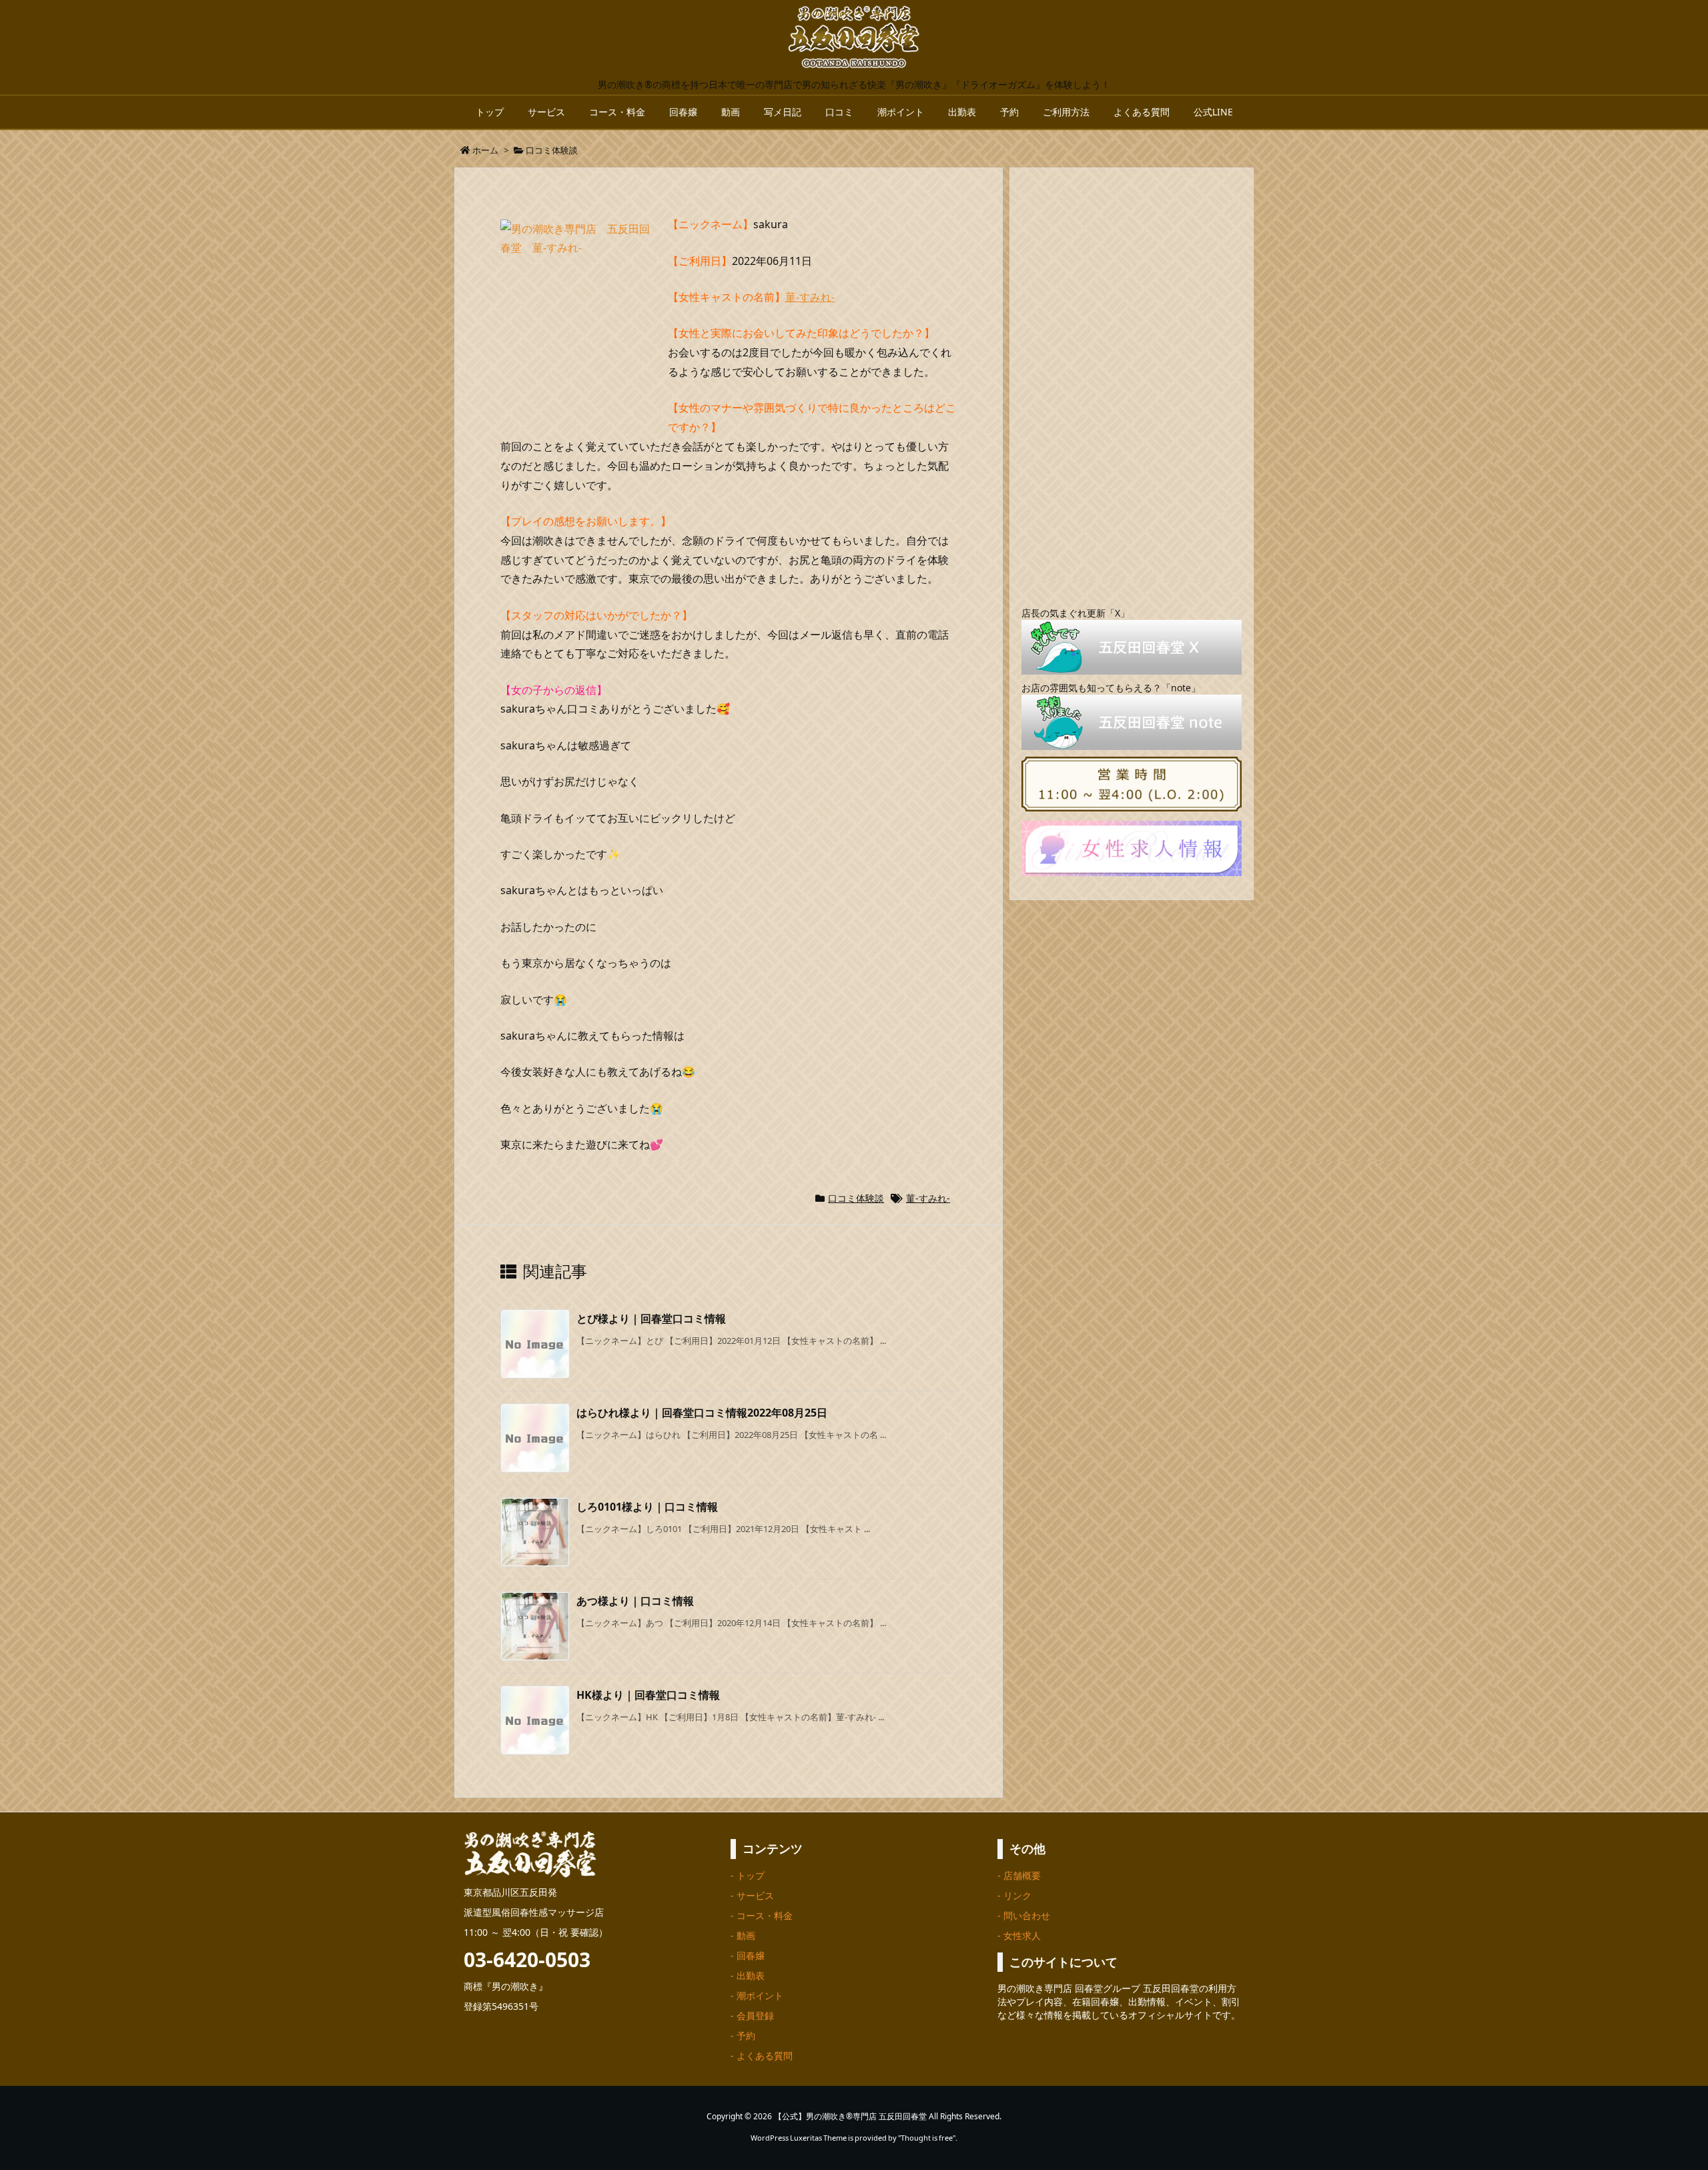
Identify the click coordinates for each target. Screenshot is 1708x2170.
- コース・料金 (762, 1915)
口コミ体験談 (552, 150)
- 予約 (743, 2036)
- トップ (748, 1875)
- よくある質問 (762, 2056)
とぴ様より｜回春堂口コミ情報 (651, 1319)
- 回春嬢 (748, 1955)
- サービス (752, 1895)
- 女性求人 (1019, 1935)
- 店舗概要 (1019, 1875)
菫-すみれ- (810, 297)
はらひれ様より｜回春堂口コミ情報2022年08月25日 (702, 1413)
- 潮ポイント (757, 1996)
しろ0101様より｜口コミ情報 (647, 1507)
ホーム (485, 150)
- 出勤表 (748, 1975)
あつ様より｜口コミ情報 (635, 1601)
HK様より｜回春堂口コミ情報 (648, 1695)
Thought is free (927, 2138)
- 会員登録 (752, 2016)
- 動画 (743, 1935)
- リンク (1014, 1895)
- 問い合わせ (1024, 1915)
